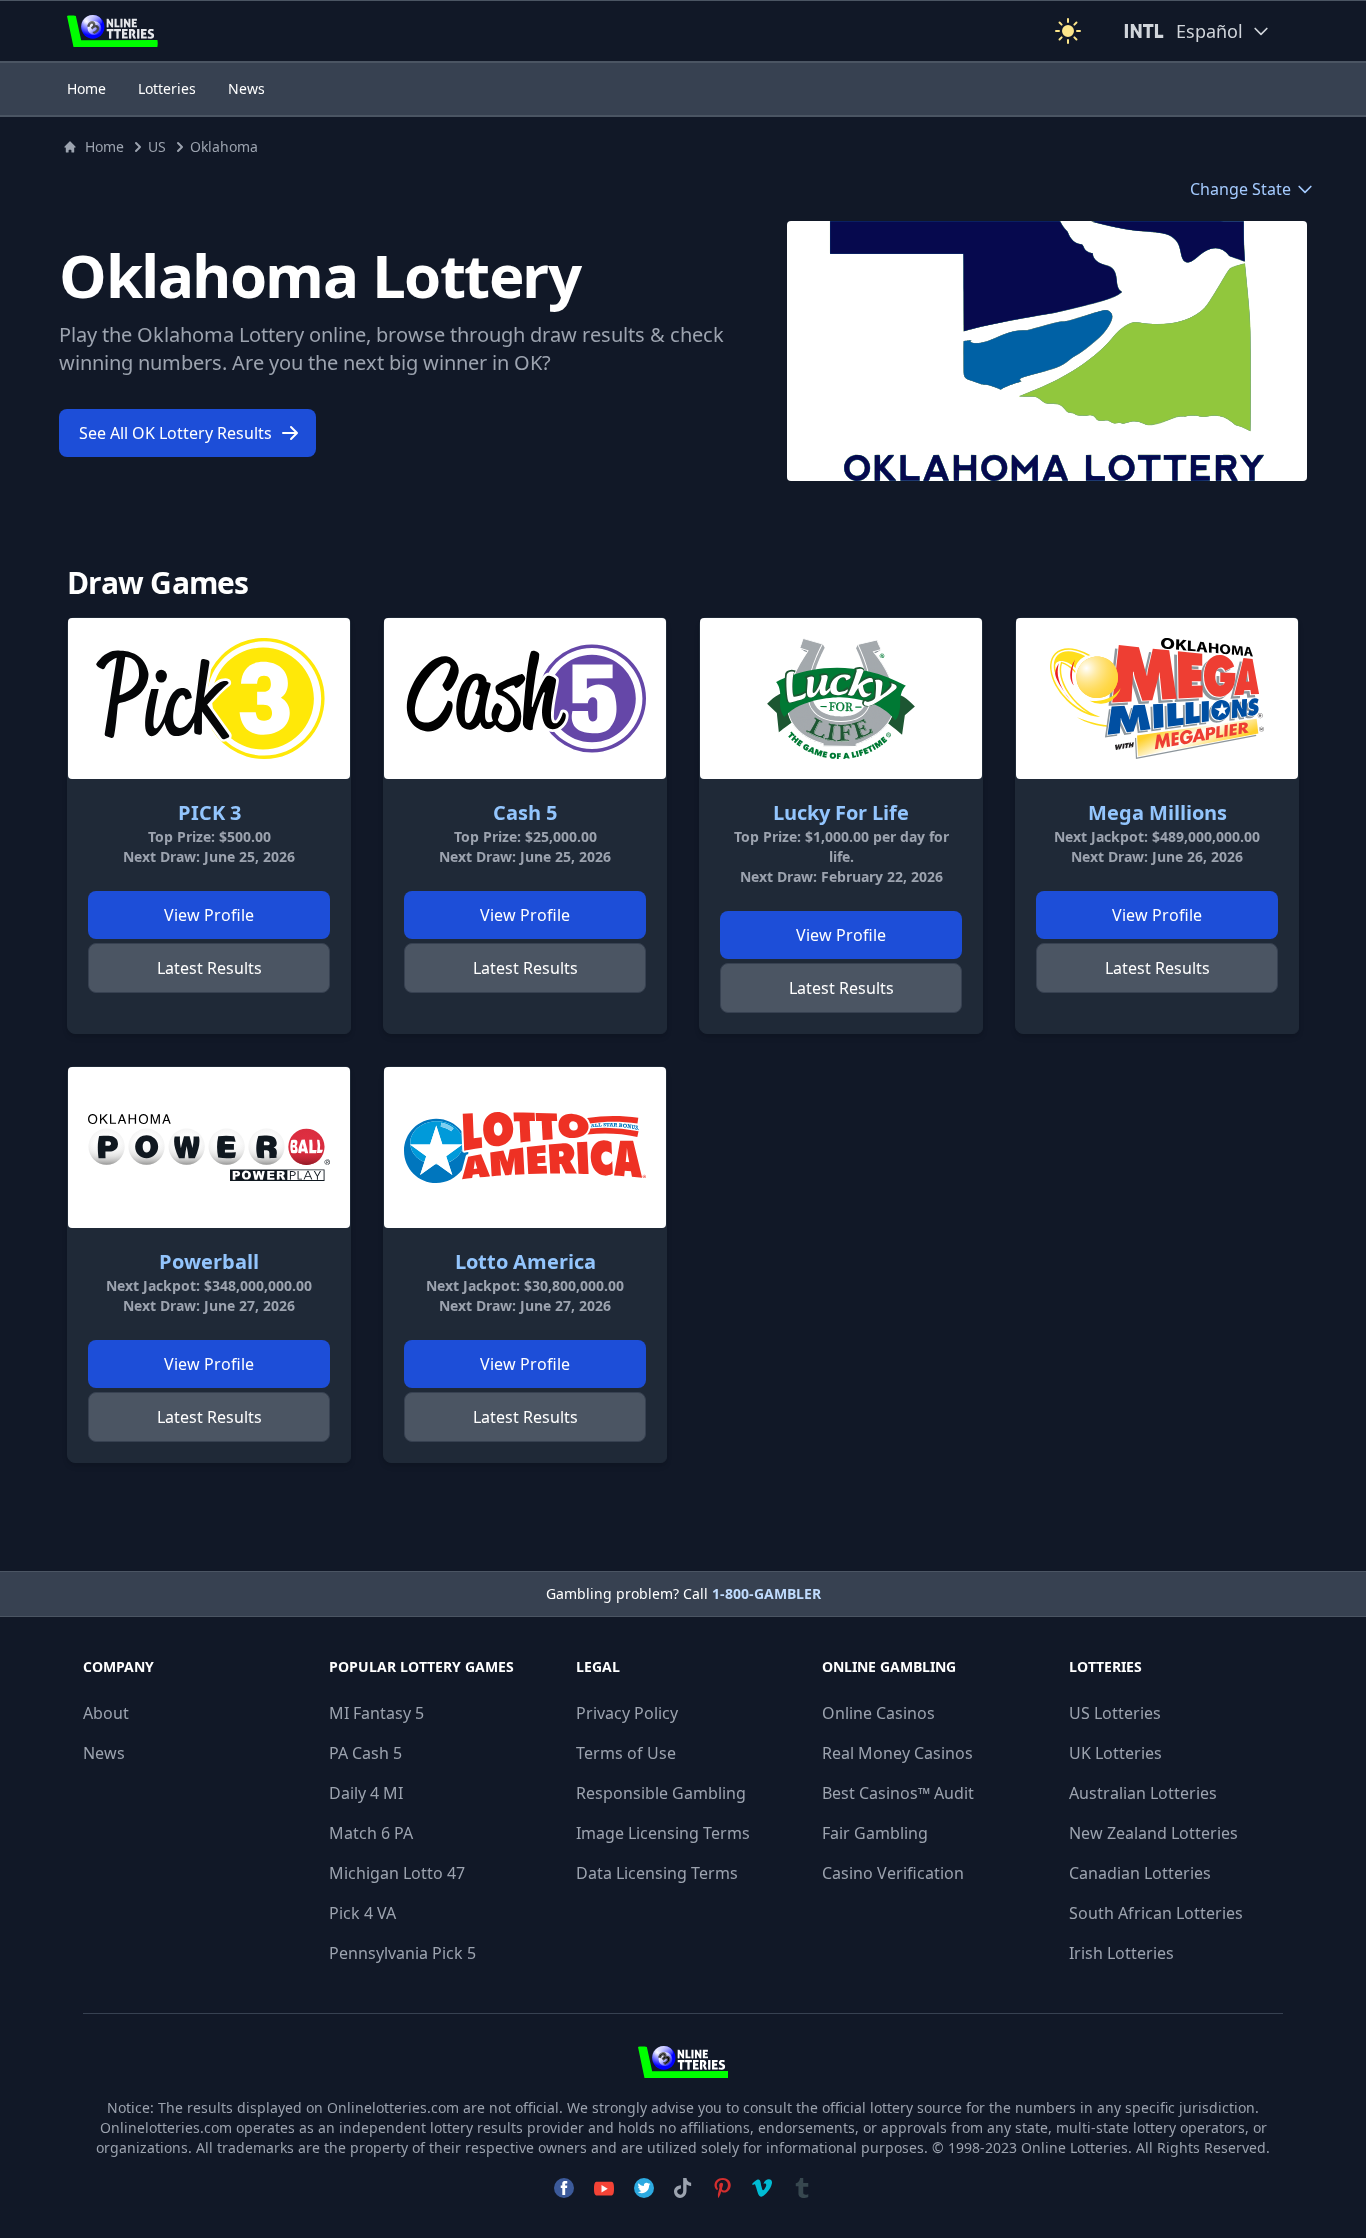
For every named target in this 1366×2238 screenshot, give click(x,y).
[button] (1068, 31)
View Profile (209, 915)
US (157, 146)
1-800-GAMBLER (766, 1593)
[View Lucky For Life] (841, 698)
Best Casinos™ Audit (898, 1793)
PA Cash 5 (365, 1753)
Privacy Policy (627, 1713)
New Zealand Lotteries (1153, 1833)
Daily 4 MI (366, 1793)
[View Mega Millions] (1157, 698)
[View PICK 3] (209, 698)
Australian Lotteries (1143, 1793)
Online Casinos (878, 1713)
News (246, 88)
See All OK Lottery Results (175, 433)
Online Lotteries (1074, 2147)
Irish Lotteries (1121, 1953)
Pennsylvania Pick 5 (402, 1953)
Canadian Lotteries (1140, 1873)
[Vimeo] (762, 2188)
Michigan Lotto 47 (397, 1873)
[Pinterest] (722, 2188)
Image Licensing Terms (663, 1833)
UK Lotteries (1115, 1753)
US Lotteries (1115, 1713)
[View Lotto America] (525, 1147)
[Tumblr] (802, 2188)
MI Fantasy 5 (376, 1713)
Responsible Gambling (661, 1793)
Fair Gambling (875, 1833)
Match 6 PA (371, 1833)
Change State (1240, 189)
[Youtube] (604, 2188)
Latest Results (209, 968)
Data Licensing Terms (657, 1873)
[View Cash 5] (525, 698)
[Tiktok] (682, 2188)
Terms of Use (626, 1753)
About (106, 1713)
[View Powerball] (209, 1147)
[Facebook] (564, 2188)
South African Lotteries (1156, 1913)
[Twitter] (644, 2188)
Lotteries (167, 88)
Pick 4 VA (362, 1913)
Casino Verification (893, 1873)
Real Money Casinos (897, 1753)
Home (86, 88)
